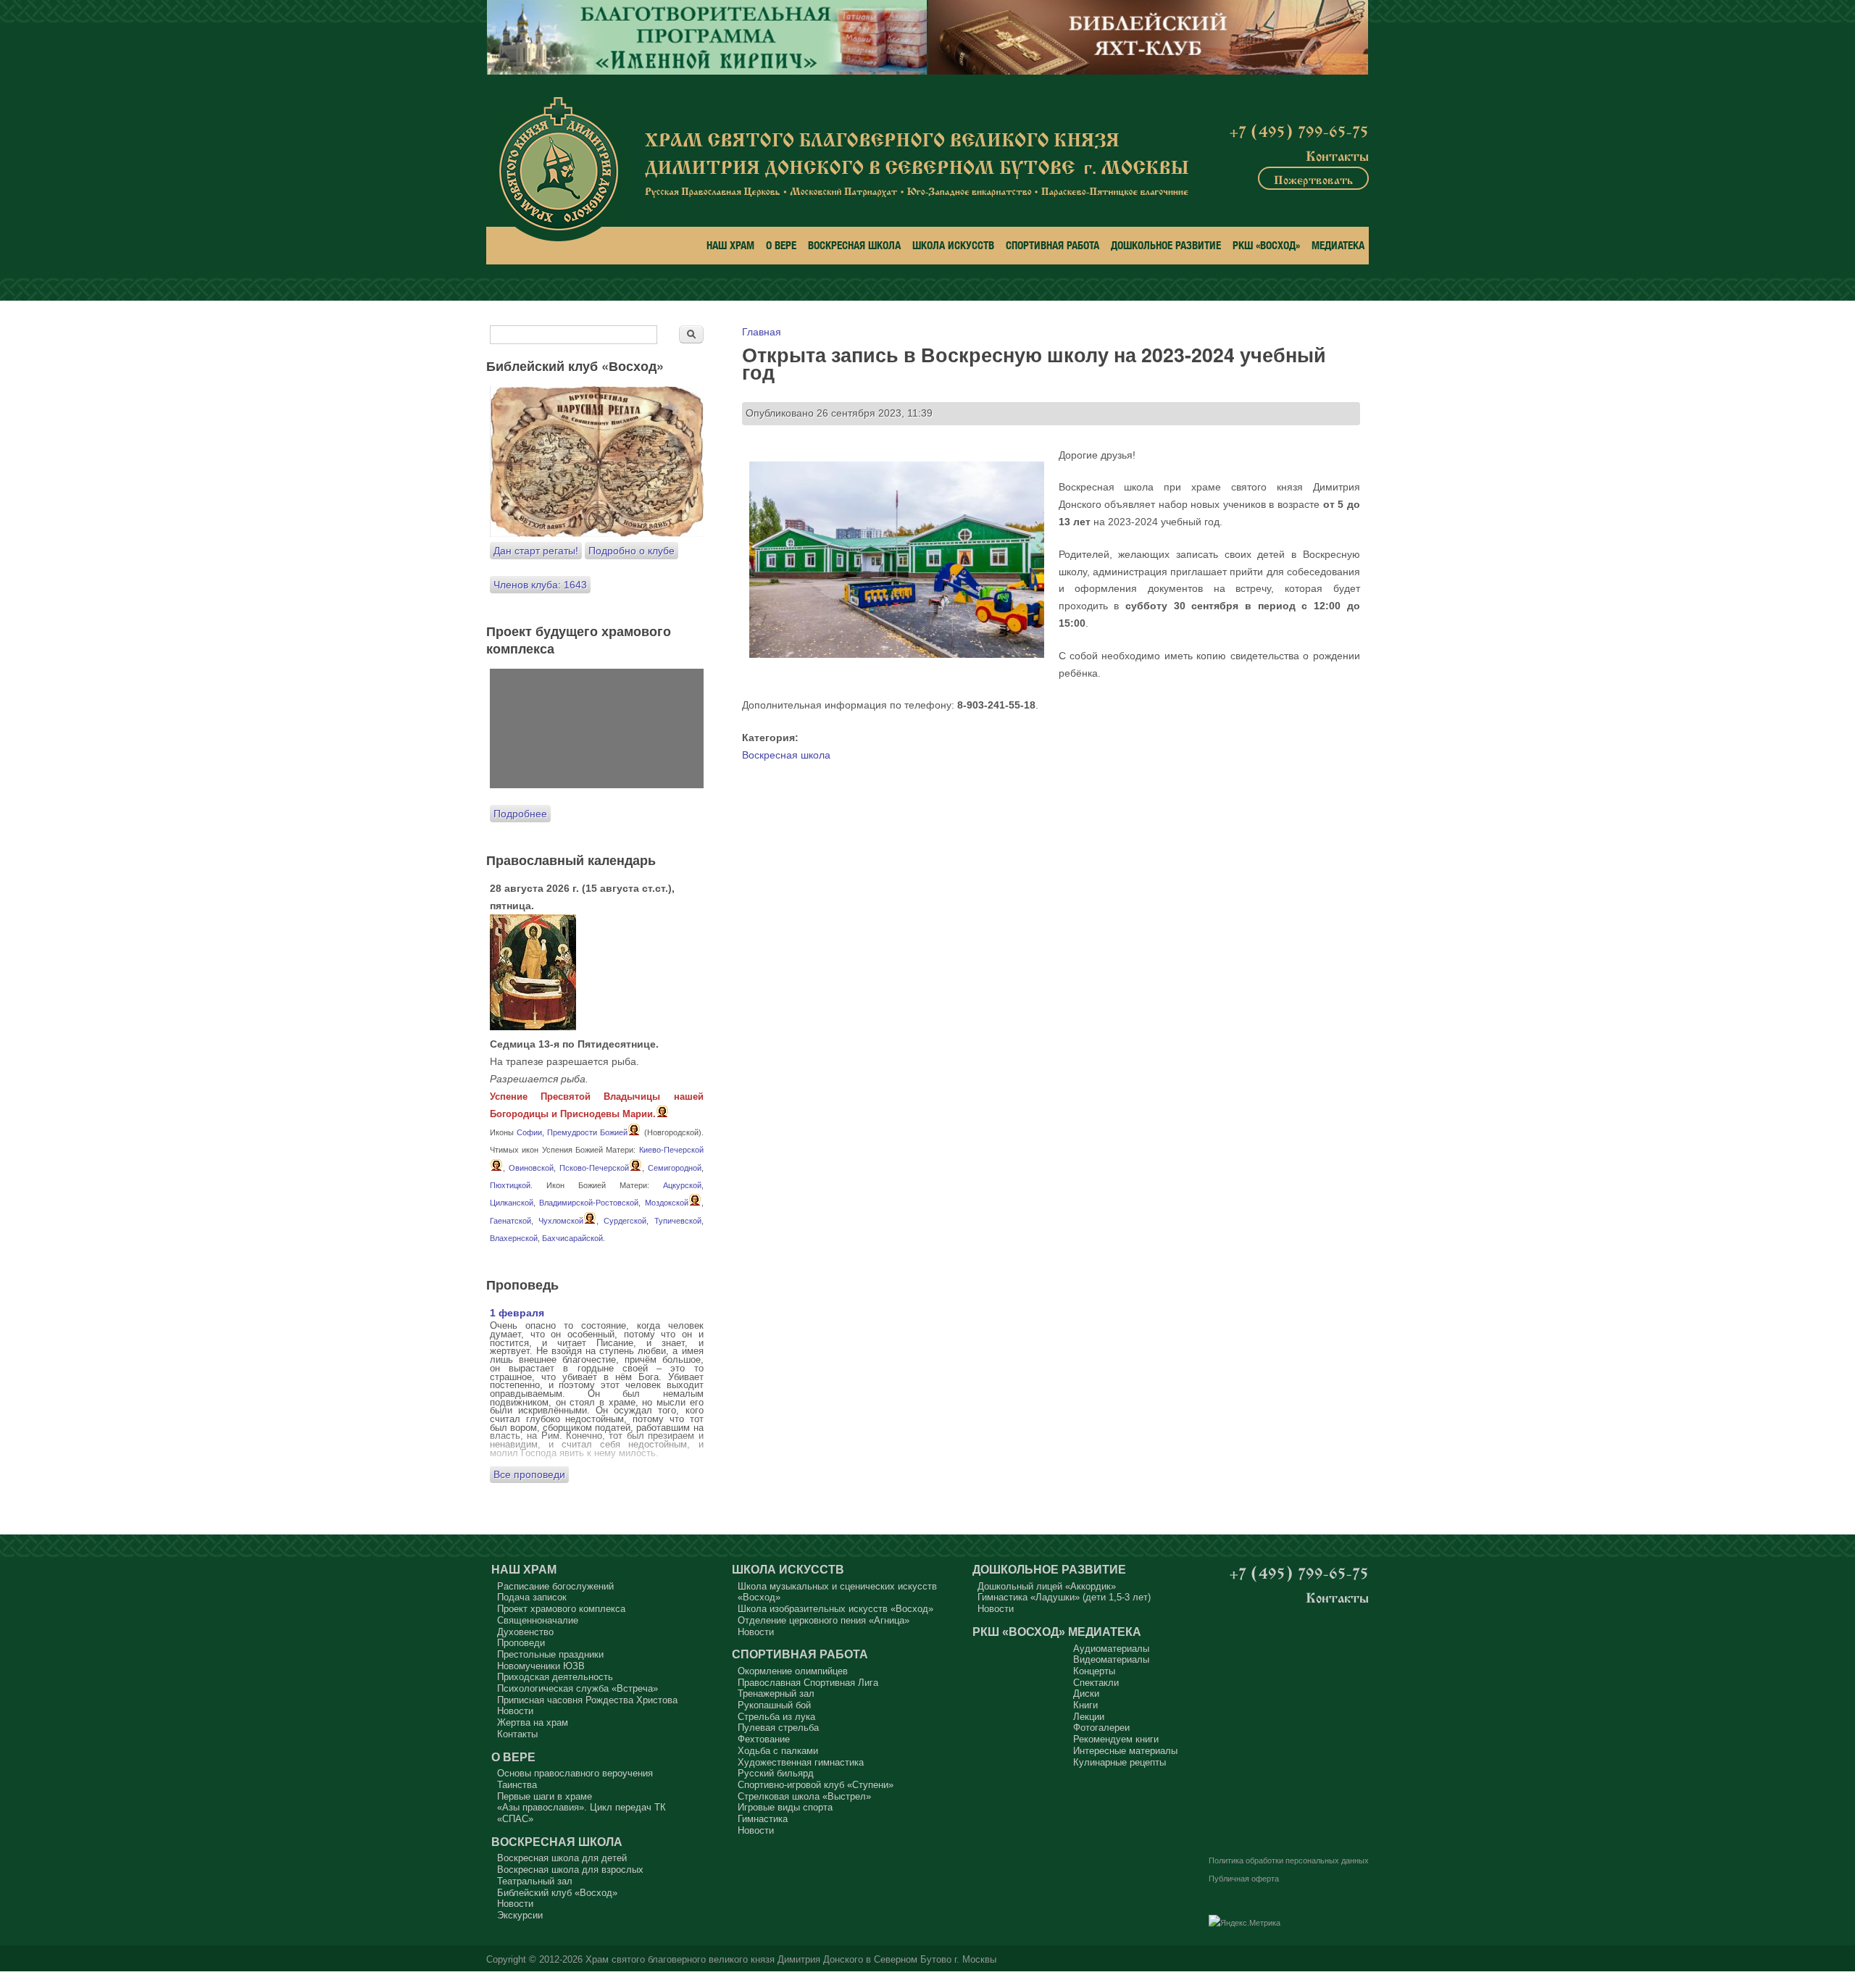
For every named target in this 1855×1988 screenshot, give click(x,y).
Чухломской (561, 1221)
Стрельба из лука (776, 1717)
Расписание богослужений (555, 1586)
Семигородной (675, 1168)
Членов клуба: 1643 (540, 585)
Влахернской (514, 1238)
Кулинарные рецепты (1120, 1762)
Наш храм (730, 245)
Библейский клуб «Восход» (557, 1893)
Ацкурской (682, 1185)
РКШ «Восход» (1266, 245)
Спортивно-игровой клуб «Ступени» (816, 1785)
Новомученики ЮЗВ (541, 1666)
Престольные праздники (550, 1654)
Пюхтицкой (510, 1185)
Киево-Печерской (671, 1150)
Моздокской (667, 1203)
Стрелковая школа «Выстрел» (804, 1796)
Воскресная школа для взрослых (570, 1870)
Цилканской (512, 1203)
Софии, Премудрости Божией (572, 1132)
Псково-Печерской (594, 1168)
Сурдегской (625, 1221)
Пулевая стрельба (778, 1728)
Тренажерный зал (776, 1693)
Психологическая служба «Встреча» (578, 1688)
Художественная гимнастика (801, 1762)
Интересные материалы (1125, 1751)
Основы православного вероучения (575, 1773)
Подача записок (532, 1597)
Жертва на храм (533, 1722)
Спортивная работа (1052, 245)
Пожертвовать (1313, 178)
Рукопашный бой (774, 1705)
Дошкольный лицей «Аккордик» (1047, 1586)
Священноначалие (538, 1620)
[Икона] (533, 1027)
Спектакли (1096, 1683)
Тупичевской (678, 1221)
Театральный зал (535, 1881)
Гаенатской (510, 1221)
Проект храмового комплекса (561, 1609)
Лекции (1089, 1717)
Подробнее (520, 814)
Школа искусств (953, 245)
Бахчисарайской (572, 1238)
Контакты (1337, 154)
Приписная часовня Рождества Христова (587, 1700)
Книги (1085, 1705)
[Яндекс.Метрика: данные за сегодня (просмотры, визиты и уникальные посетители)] (1245, 1924)
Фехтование (764, 1739)
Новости (515, 1711)
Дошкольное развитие (1166, 245)
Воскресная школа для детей (562, 1858)
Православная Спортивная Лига (808, 1683)
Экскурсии (520, 1915)
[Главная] (558, 169)
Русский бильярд (776, 1773)
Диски (1086, 1693)
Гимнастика (763, 1819)
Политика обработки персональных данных (1289, 1860)
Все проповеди (529, 1474)
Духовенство (525, 1632)
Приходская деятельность (555, 1677)
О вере (781, 245)
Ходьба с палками (778, 1751)
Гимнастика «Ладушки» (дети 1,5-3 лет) (1064, 1597)
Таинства (517, 1785)
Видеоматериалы (1111, 1659)
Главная (762, 332)
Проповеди (521, 1643)
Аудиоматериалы (1111, 1649)
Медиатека (1338, 245)
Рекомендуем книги (1116, 1739)
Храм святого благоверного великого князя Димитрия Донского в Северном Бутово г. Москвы (791, 1960)
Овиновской (531, 1168)
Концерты (1094, 1671)
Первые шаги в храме (545, 1796)
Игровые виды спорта (785, 1807)
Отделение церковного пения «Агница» (824, 1620)
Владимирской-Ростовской (589, 1203)
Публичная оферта (1244, 1879)
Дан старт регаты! (536, 551)
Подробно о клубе (631, 551)
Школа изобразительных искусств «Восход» (835, 1609)
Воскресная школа (854, 245)
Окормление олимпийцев (793, 1671)
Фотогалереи (1101, 1728)
